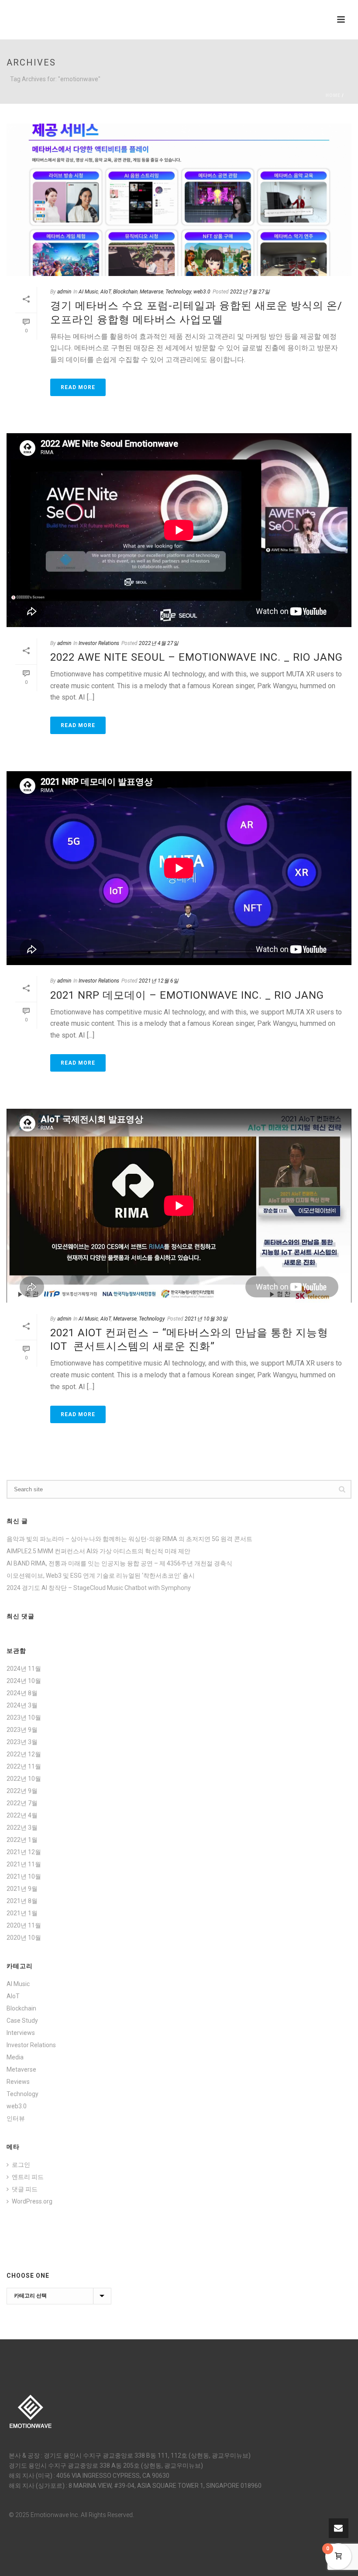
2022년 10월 (24, 1779)
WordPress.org (32, 2201)
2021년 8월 (22, 1901)
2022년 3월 (22, 1828)
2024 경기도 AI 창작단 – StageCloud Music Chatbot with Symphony (99, 1588)
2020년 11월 (24, 1925)
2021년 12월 (24, 1852)
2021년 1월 (22, 1913)
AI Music (88, 292)
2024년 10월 (24, 1681)
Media (15, 2057)
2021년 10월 (24, 1876)
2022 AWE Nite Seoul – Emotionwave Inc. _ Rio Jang (196, 657)
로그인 (21, 2165)
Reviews (18, 2082)
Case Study (22, 2021)
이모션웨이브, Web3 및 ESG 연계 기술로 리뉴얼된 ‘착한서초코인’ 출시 (101, 1576)
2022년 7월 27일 (250, 292)
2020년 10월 (24, 1938)
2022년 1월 (22, 1840)
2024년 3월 (22, 1705)
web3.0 (202, 292)
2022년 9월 (22, 1791)
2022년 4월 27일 (159, 643)
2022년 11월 (24, 1766)
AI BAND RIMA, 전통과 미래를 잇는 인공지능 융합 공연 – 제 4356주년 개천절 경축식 (119, 1563)
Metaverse (151, 292)
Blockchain (125, 292)
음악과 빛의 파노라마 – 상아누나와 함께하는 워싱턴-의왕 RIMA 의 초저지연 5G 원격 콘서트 (129, 1539)
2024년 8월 (22, 1693)
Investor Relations (99, 643)
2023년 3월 (22, 1742)
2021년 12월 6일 (159, 981)
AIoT (106, 292)
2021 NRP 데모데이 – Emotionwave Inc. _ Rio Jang (187, 995)
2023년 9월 (22, 1730)
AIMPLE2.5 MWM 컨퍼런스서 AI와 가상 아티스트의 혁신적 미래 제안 (98, 1551)
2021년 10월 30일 (206, 1319)
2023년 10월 (24, 1717)
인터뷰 (16, 2118)
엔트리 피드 (28, 2177)
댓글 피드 (25, 2189)
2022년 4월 (22, 1815)
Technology (178, 292)
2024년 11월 (24, 1669)
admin (64, 292)
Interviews (21, 2033)
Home (333, 95)
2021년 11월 (24, 1864)
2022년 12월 (24, 1754)
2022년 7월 (22, 1803)
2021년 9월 (22, 1889)
